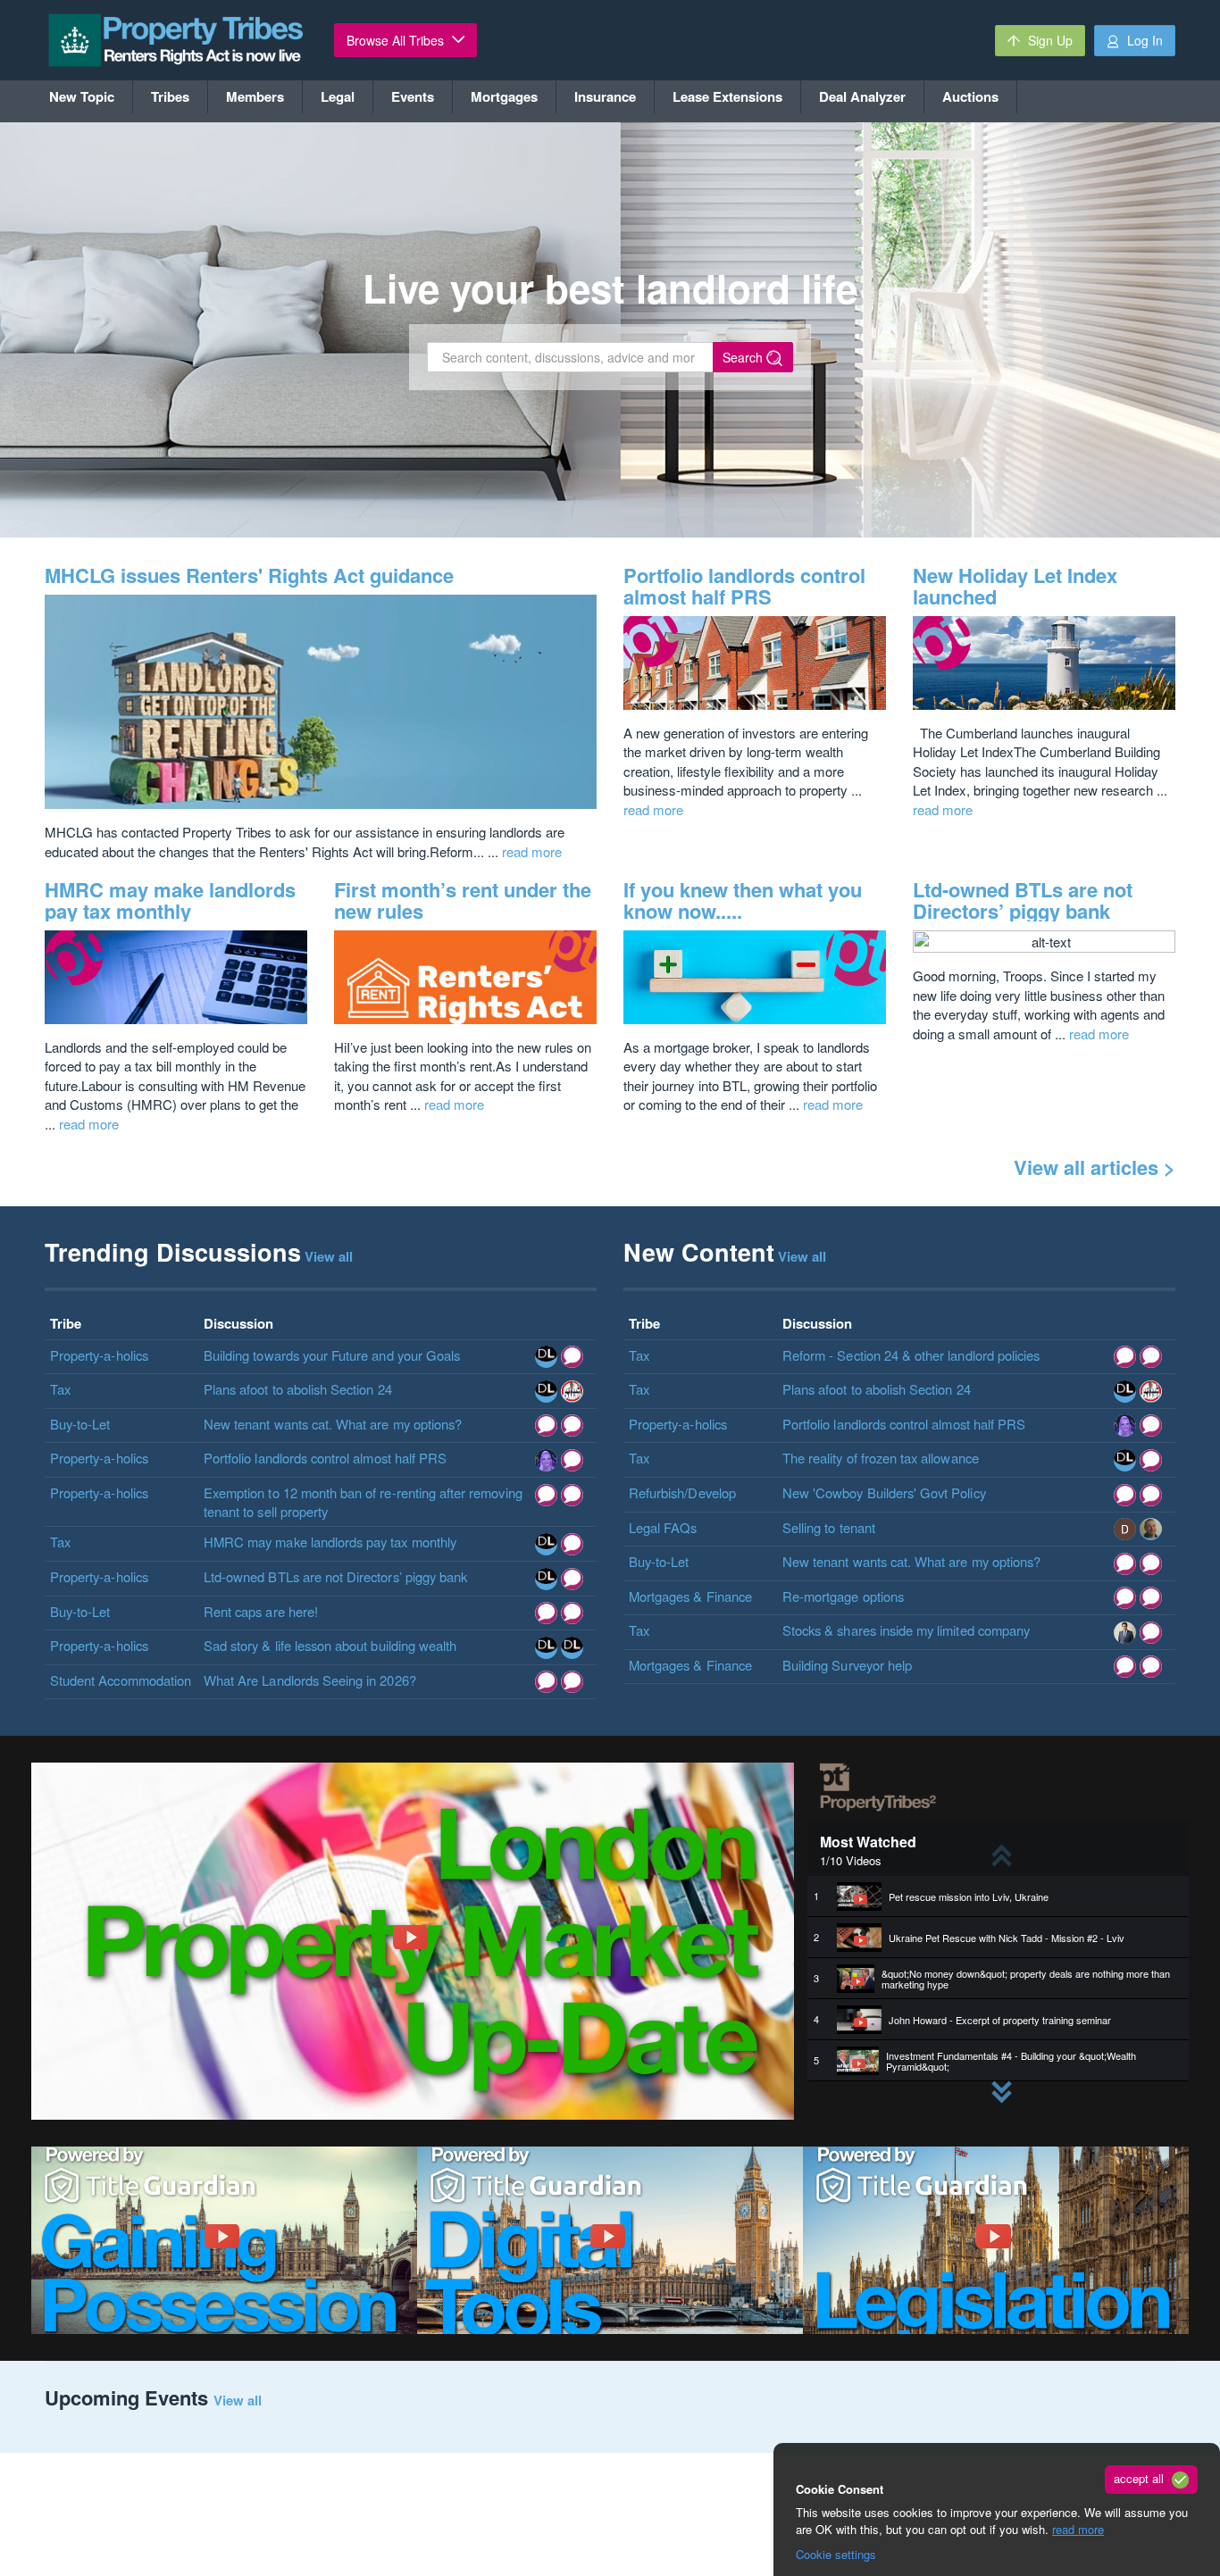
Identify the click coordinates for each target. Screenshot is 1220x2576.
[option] (998, 1897)
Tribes (170, 96)
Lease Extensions (727, 96)
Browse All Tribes (397, 40)
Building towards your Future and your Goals (332, 1355)
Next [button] (990, 2081)
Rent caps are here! (261, 1611)
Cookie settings (836, 2554)
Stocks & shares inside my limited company (906, 1630)
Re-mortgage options (843, 1596)
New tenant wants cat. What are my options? (333, 1424)
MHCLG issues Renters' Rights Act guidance (249, 575)
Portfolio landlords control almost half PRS (744, 586)
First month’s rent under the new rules (463, 900)
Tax (60, 1389)
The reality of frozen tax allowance (881, 1458)
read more (1078, 2529)
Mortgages (504, 96)
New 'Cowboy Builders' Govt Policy (884, 1492)
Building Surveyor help (847, 1665)
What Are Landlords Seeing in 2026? (310, 1680)
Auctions (970, 96)
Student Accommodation (121, 1680)
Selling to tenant (829, 1527)
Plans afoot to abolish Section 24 (298, 1389)
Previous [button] (990, 1844)
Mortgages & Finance (690, 1596)
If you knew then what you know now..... (743, 900)
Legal (338, 96)
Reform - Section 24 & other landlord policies (911, 1355)
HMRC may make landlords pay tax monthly (170, 900)
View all (238, 2400)
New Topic (82, 96)
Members (255, 96)
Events (413, 96)
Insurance (605, 96)
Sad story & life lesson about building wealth (330, 1645)
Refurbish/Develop (682, 1492)
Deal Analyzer (862, 96)
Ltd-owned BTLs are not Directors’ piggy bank (1023, 900)
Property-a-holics (99, 1355)
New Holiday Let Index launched (1015, 586)
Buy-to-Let (80, 1424)
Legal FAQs (663, 1527)
